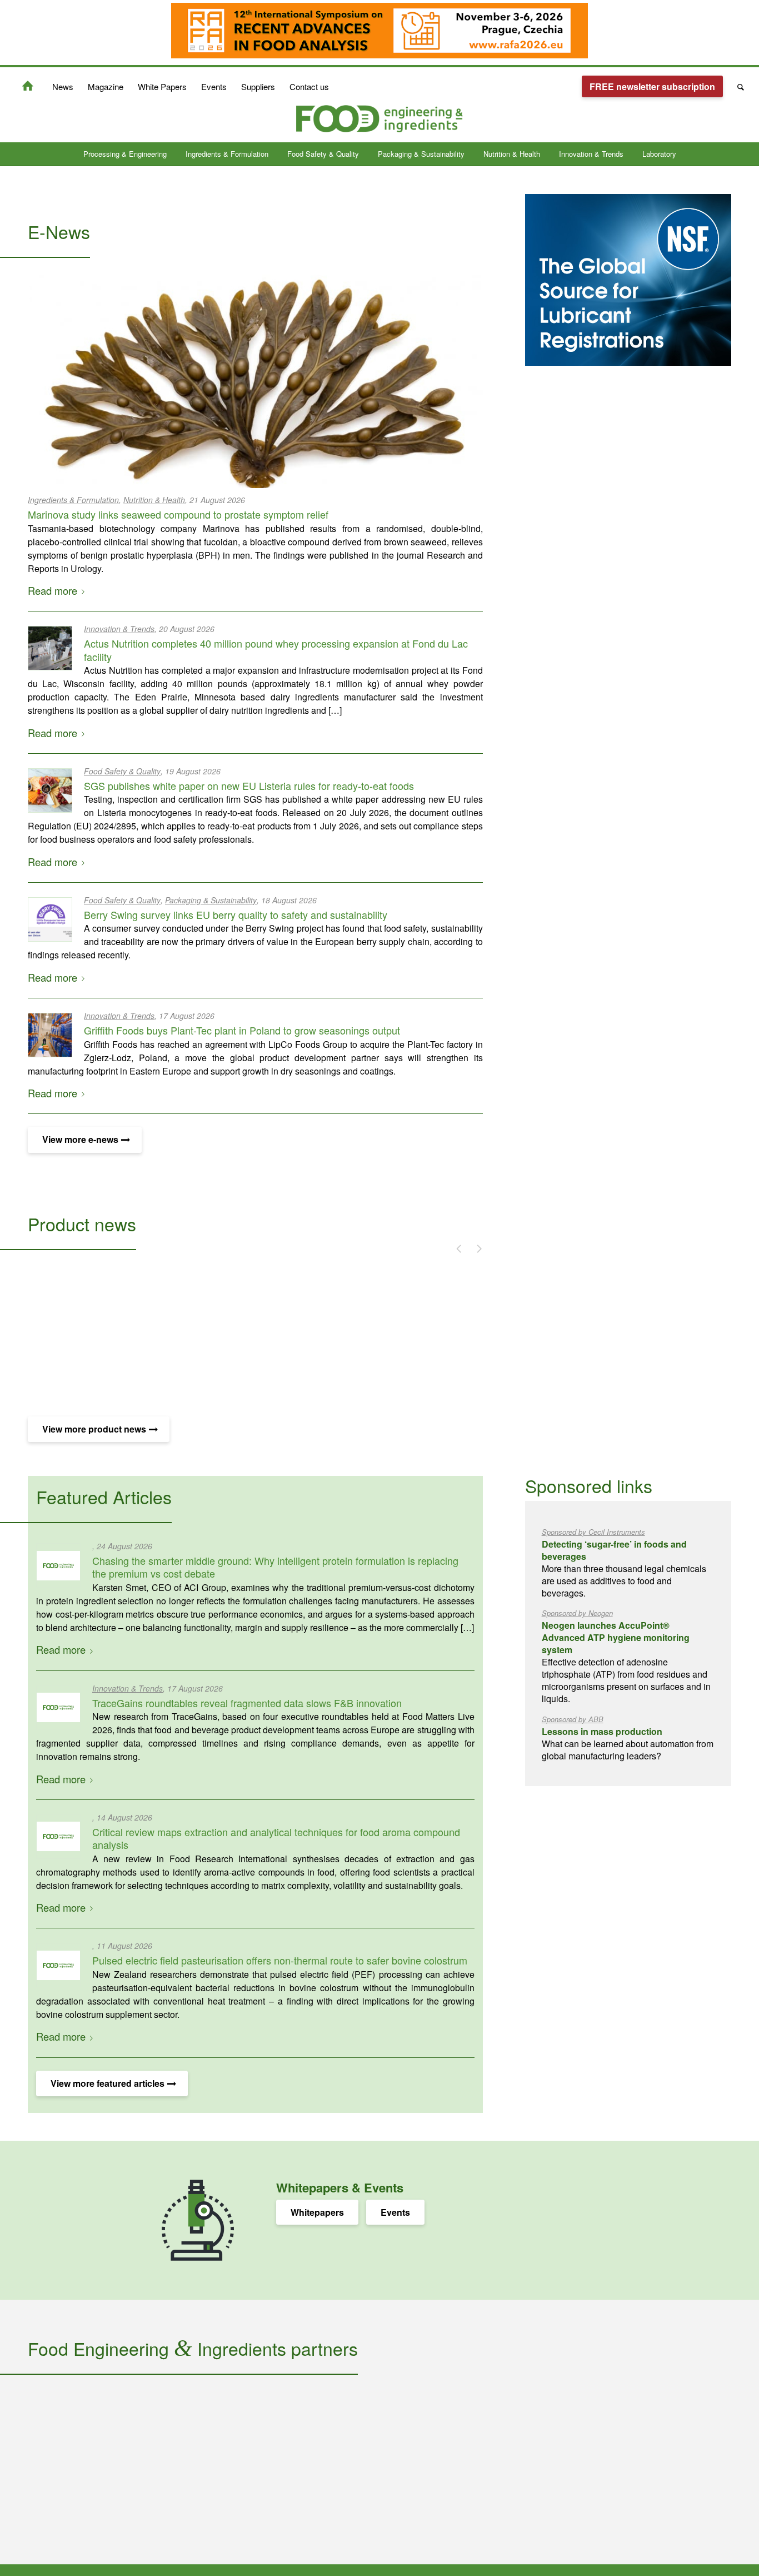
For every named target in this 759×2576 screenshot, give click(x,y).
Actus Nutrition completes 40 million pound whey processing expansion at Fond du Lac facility (276, 650)
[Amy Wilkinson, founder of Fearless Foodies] (58, 1708)
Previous (454, 1247)
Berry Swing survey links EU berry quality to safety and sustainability (236, 914)
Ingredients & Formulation (73, 500)
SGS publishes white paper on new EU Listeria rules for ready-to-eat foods (249, 785)
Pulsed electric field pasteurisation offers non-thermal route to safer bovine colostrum (280, 1960)
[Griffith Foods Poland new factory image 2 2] (50, 1035)
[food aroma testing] (58, 1837)
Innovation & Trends (119, 629)
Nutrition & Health (154, 500)
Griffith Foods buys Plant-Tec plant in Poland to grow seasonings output (242, 1030)
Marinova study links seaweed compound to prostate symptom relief (178, 514)
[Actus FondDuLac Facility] (50, 648)
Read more (53, 590)
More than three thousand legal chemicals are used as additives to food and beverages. (624, 1563)
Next (473, 1247)
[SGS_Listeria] (50, 790)
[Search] (737, 87)
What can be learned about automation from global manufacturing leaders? (628, 1738)
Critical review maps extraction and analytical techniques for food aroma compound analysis (276, 1838)
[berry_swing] (50, 919)
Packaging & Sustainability (211, 900)
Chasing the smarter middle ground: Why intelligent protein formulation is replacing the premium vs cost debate (275, 1567)
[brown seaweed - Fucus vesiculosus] (255, 381)
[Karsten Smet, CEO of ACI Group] (58, 1565)
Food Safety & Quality (122, 771)
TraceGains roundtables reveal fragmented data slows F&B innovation (247, 1703)
